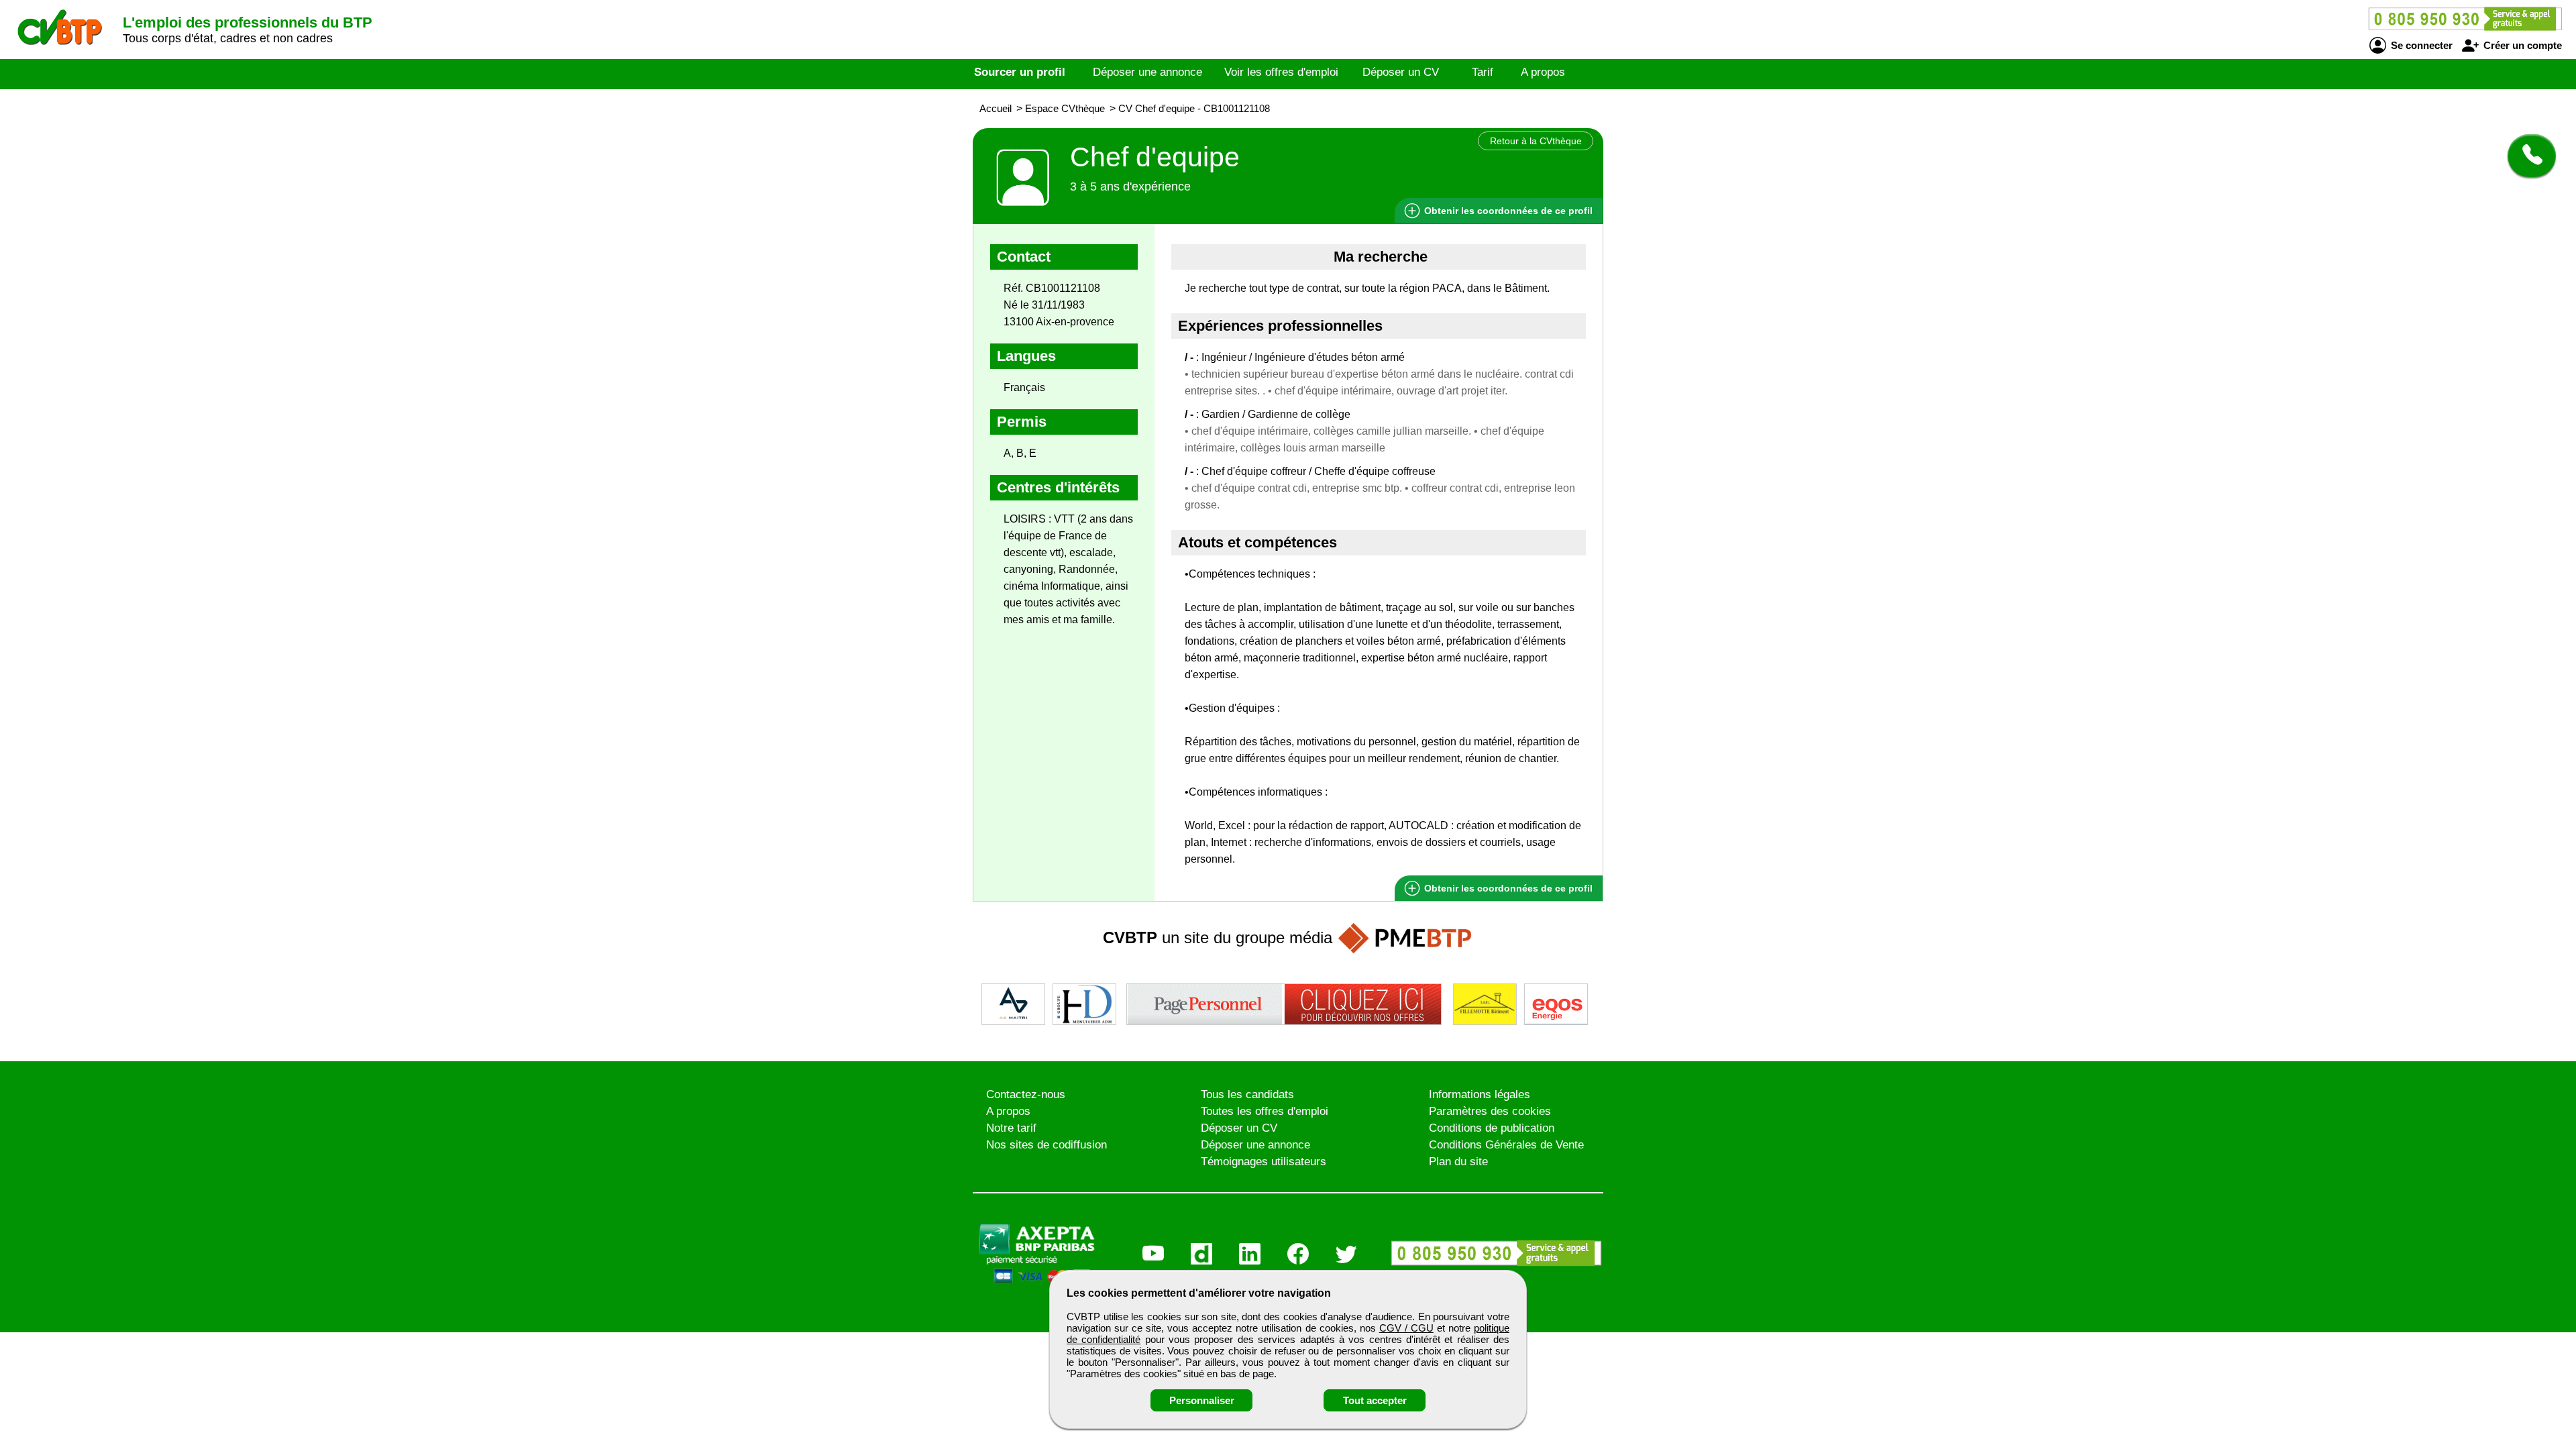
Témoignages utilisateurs (1264, 1162)
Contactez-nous (1026, 1094)
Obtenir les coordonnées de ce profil (1507, 888)
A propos (1543, 72)
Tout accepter (1375, 1400)
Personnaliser (1202, 1400)
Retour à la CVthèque (1536, 141)
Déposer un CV (1401, 72)
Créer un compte (2521, 45)
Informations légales (1480, 1094)
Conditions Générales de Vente (1506, 1145)
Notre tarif (1011, 1128)
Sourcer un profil (1020, 72)
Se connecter (2420, 45)
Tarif (1483, 72)
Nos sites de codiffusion (1046, 1145)
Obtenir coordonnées (1507, 211)
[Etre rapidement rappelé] (2527, 156)
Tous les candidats (1247, 1094)
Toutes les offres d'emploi (1265, 1111)
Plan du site (1458, 1162)
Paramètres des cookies (1490, 1111)
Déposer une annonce (1147, 72)
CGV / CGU (1406, 1328)
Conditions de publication (1492, 1128)
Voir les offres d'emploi (1281, 72)
